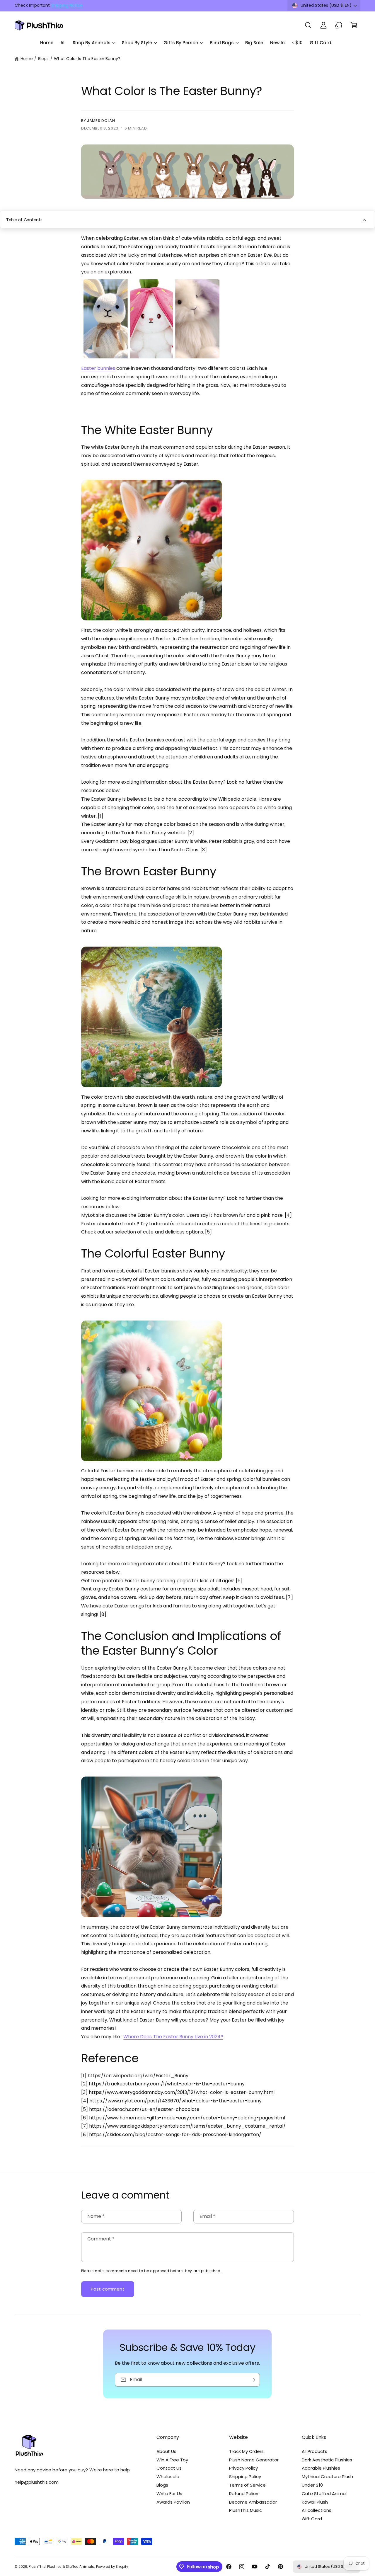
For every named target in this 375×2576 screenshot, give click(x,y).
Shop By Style (137, 43)
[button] (308, 25)
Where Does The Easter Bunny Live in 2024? (173, 2037)
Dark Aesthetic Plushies (327, 2460)
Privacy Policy (243, 2468)
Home (27, 59)
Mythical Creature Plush (327, 2477)
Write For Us (169, 2494)
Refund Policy (244, 2494)
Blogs (43, 59)
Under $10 (312, 2485)
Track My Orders (246, 2451)
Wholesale (168, 2477)
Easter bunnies (98, 368)
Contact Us (169, 2468)
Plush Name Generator (254, 2460)
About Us (166, 2451)
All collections (317, 2510)
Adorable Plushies (321, 2468)
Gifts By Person (181, 43)
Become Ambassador (253, 2502)
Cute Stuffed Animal (324, 2494)
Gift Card (312, 2519)
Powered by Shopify (112, 2567)
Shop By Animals (92, 43)
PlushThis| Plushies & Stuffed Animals (61, 2567)
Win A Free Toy (172, 2460)
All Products (315, 2451)
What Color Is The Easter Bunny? (87, 59)
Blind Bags (222, 43)
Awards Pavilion (173, 2502)
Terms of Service (247, 2485)
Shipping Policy (245, 2477)
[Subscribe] (253, 2380)
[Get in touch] (339, 25)
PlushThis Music (246, 2510)
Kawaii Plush (315, 2502)
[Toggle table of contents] (364, 220)
